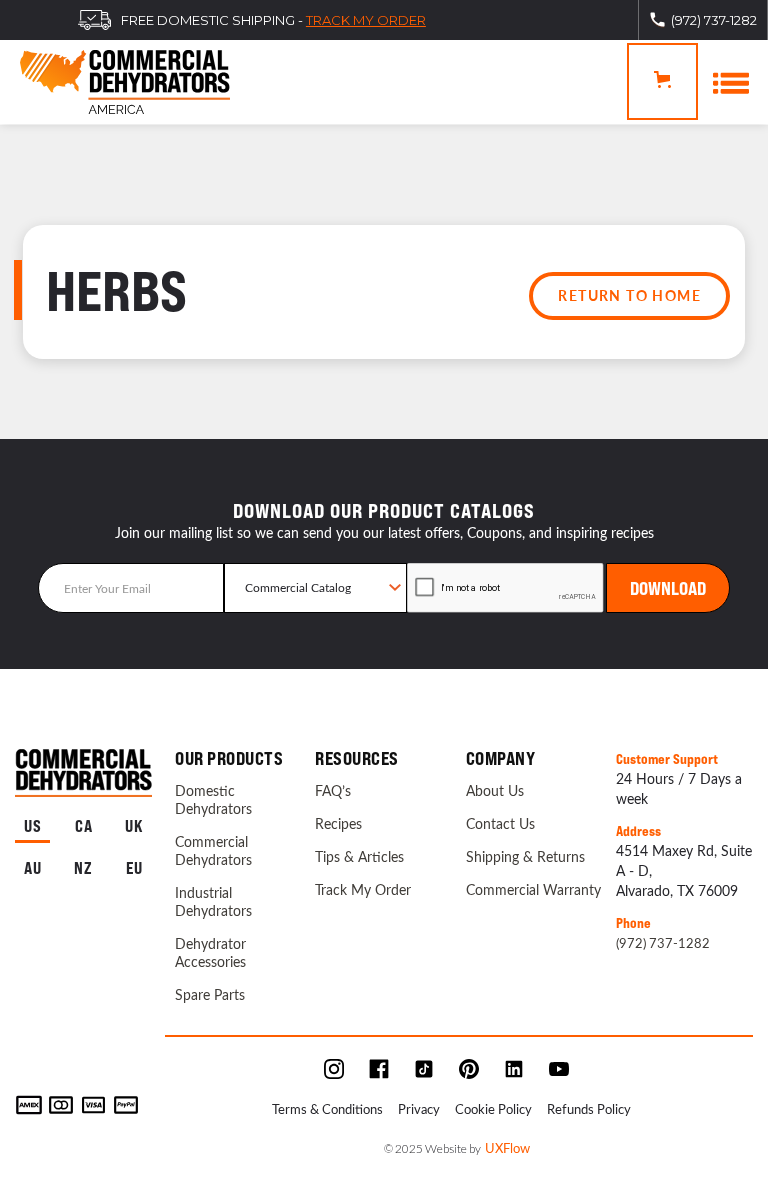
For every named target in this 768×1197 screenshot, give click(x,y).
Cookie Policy (493, 1108)
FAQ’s (333, 791)
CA (84, 826)
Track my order (366, 20)
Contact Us (500, 824)
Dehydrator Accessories (210, 953)
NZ (83, 868)
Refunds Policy (589, 1108)
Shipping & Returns (525, 857)
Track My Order (363, 890)
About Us (495, 791)
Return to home (629, 295)
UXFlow (507, 1147)
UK (134, 826)
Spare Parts (210, 995)
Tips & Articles (359, 857)
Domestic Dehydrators (213, 800)
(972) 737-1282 (663, 942)
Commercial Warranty (533, 890)
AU (33, 868)
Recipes (338, 824)
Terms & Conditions (327, 1108)
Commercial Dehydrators (213, 851)
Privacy (419, 1108)
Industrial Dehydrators (213, 902)
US (33, 826)
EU (134, 868)
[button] (662, 81)
